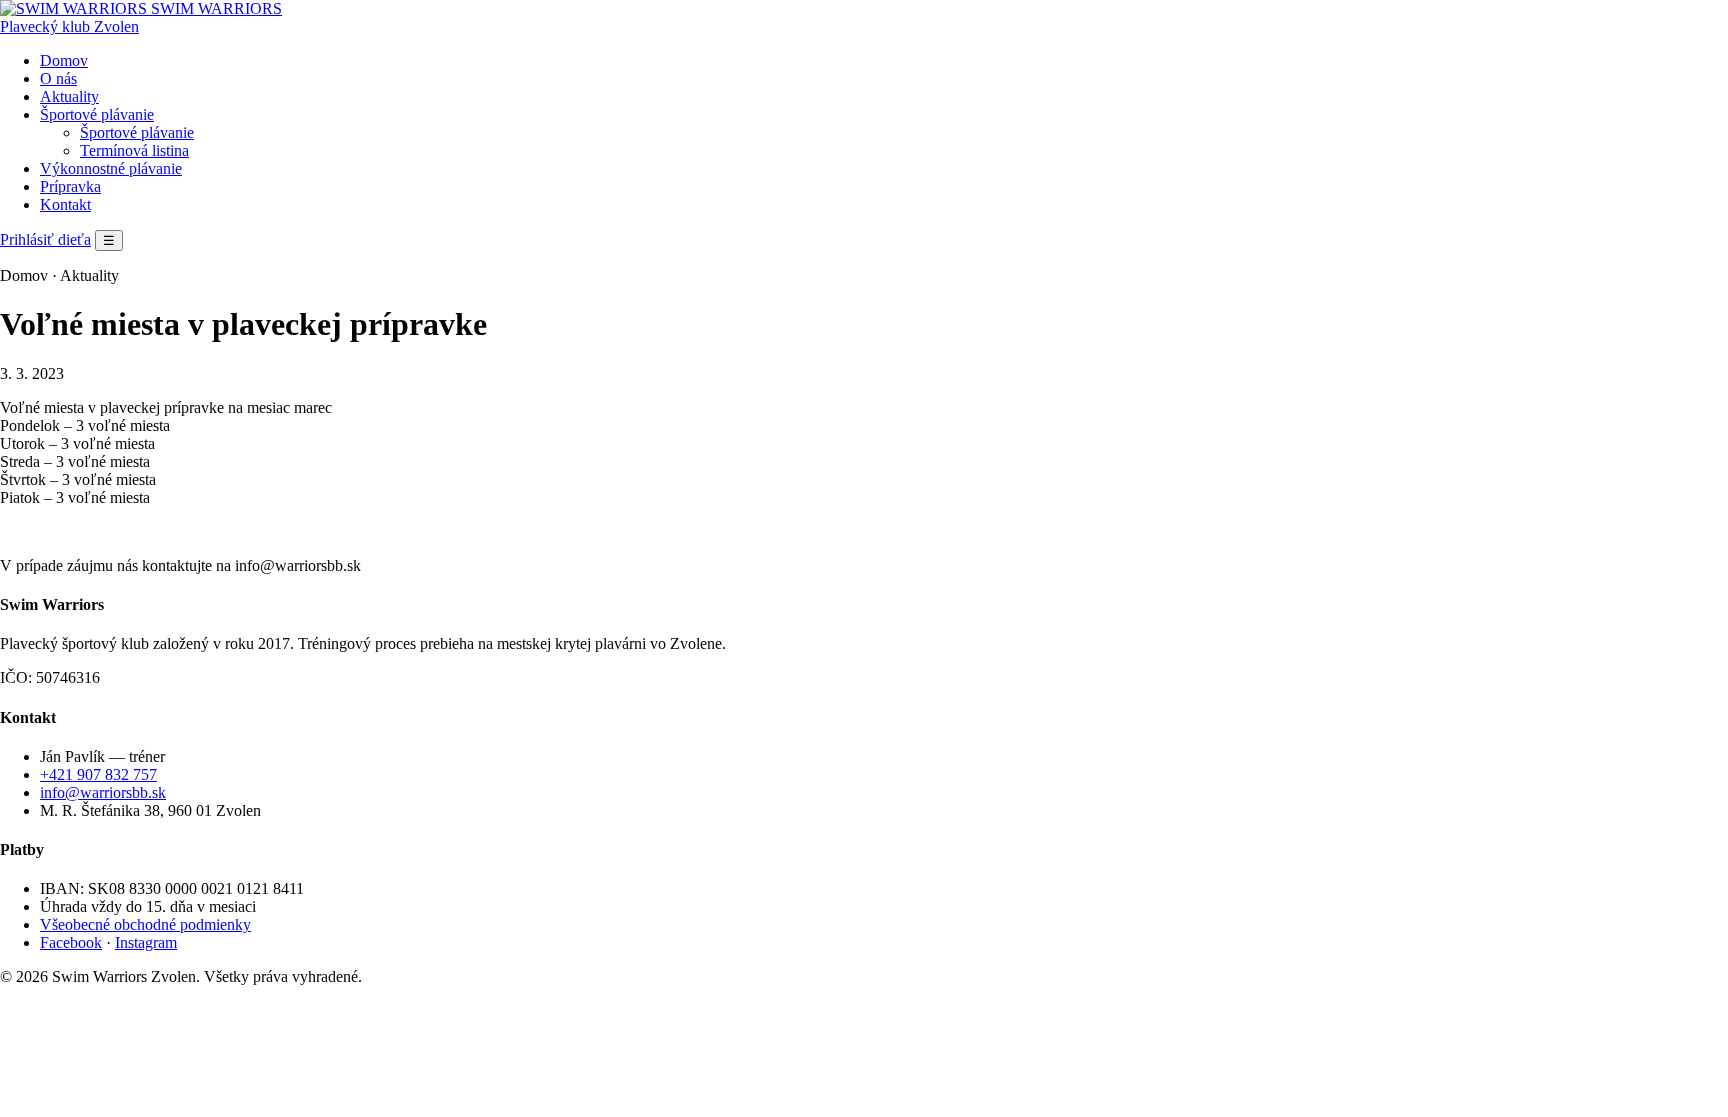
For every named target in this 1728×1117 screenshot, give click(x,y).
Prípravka (70, 186)
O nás (58, 78)
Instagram (146, 942)
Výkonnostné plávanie (111, 168)
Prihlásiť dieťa (45, 239)
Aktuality (69, 96)
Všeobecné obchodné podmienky (145, 924)
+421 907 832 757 (98, 774)
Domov (64, 60)
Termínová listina (134, 150)
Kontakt (65, 204)
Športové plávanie (97, 114)
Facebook (71, 942)
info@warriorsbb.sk (103, 792)
